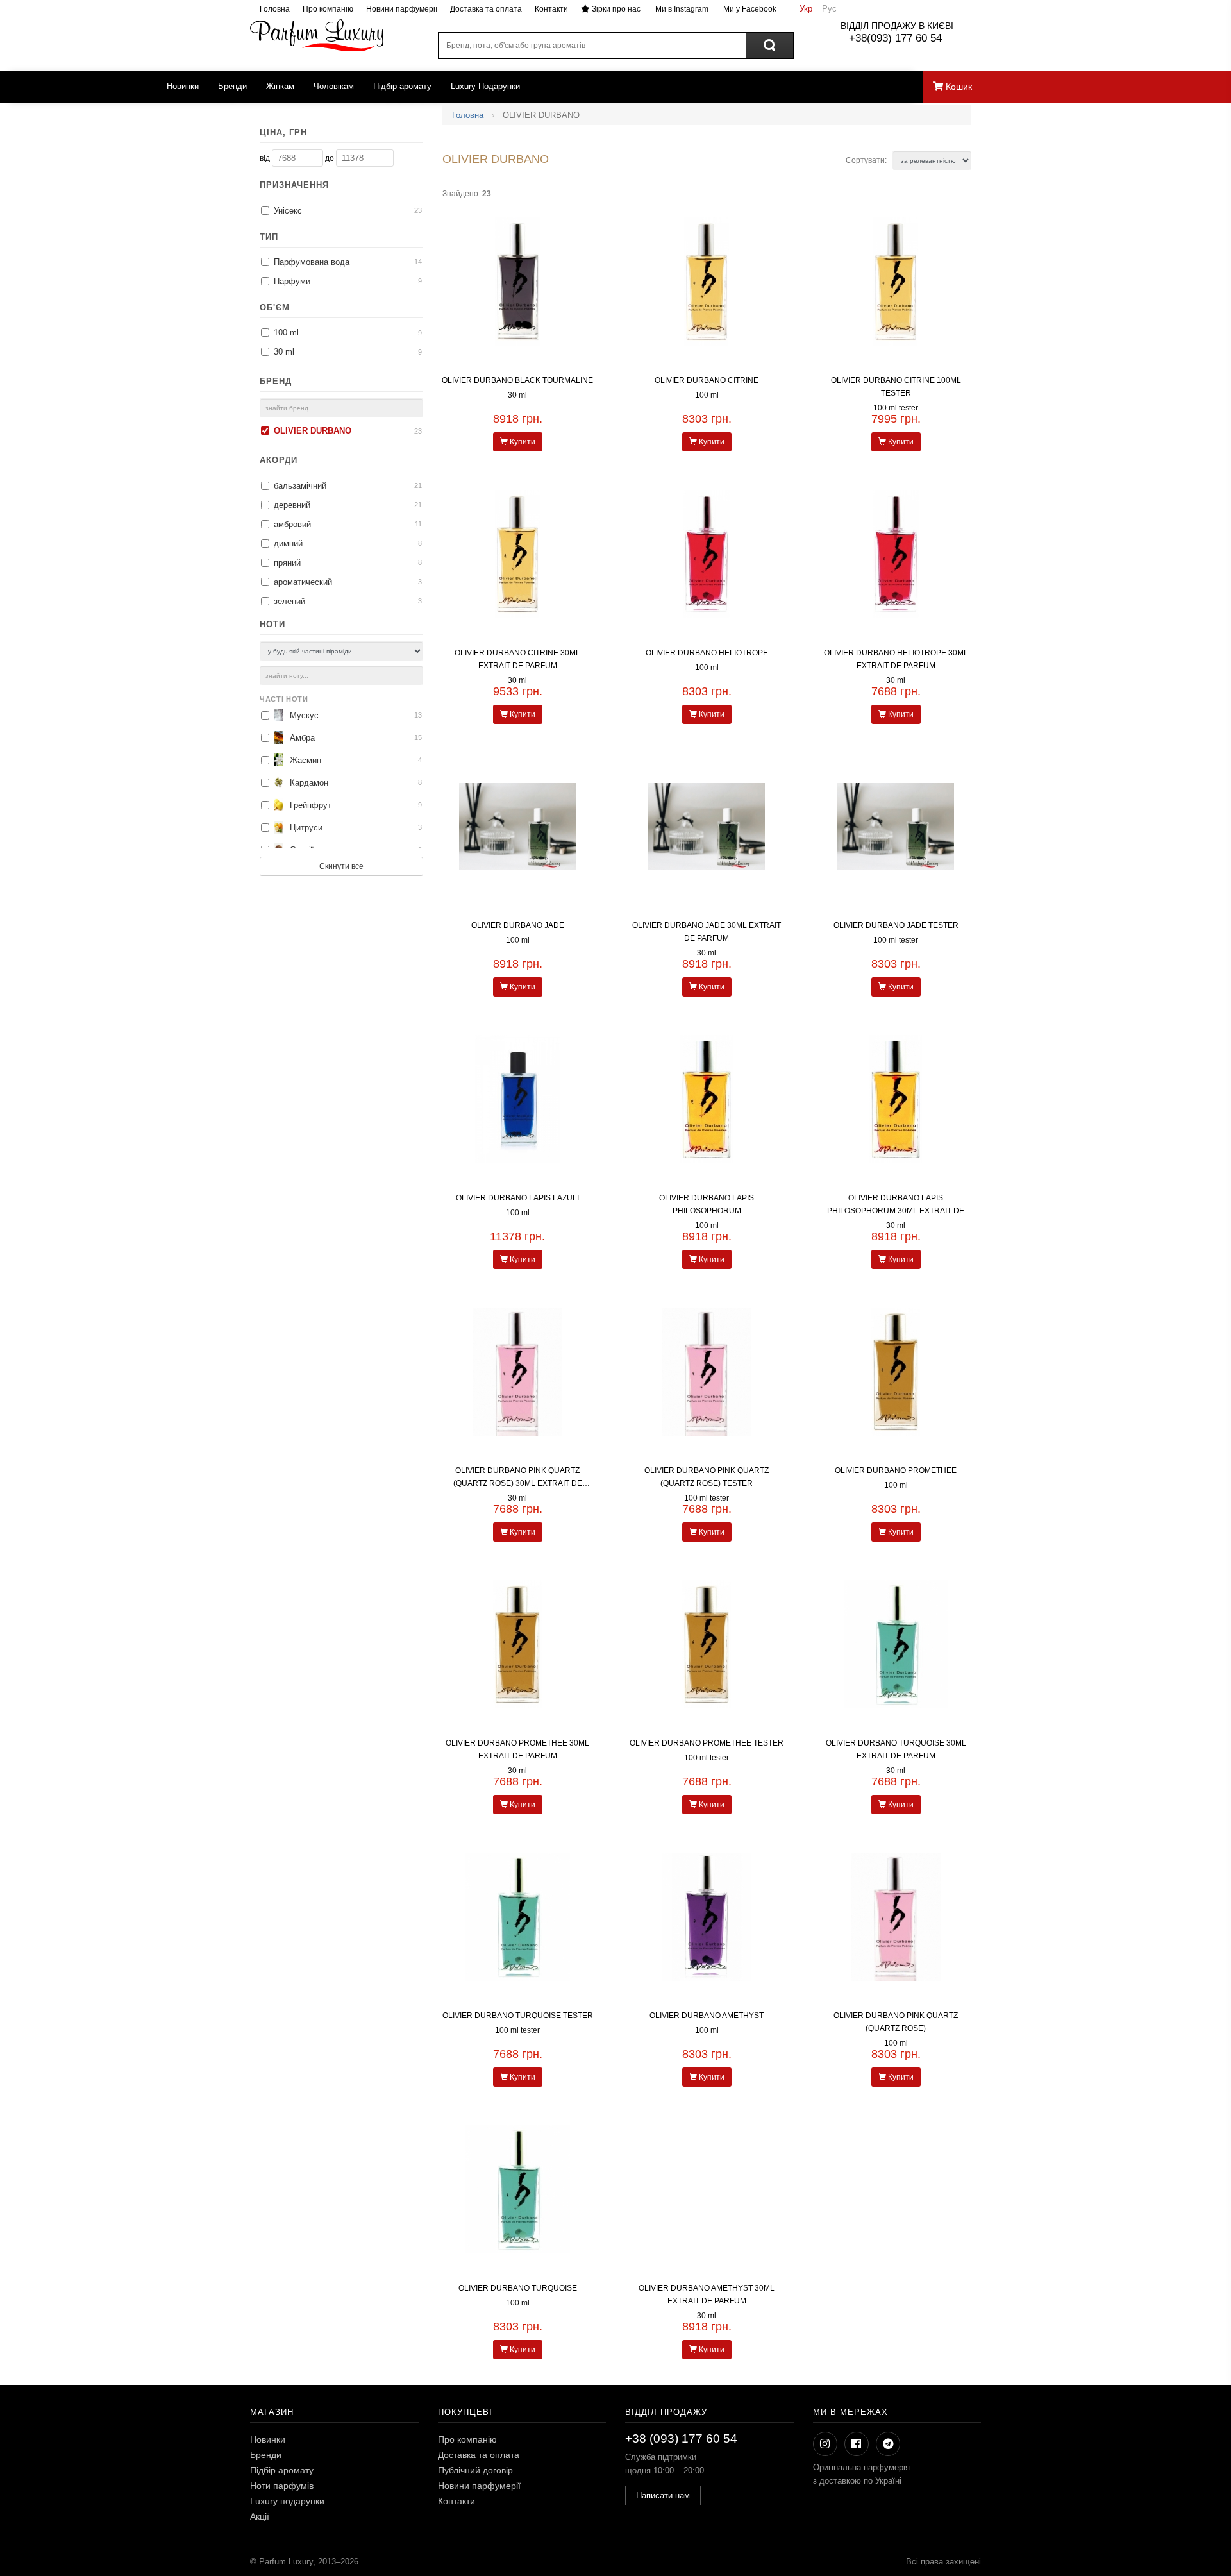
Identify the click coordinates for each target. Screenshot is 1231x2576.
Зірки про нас (615, 9)
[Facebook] (857, 2444)
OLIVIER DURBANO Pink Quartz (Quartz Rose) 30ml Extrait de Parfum (518, 1483)
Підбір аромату (402, 86)
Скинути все (341, 866)
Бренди (232, 86)
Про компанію (328, 9)
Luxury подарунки (287, 2501)
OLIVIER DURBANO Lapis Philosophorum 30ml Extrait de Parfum (896, 1211)
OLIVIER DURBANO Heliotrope (707, 653)
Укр (806, 9)
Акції (260, 2516)
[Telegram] (888, 2444)
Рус (829, 9)
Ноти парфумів (282, 2486)
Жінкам (280, 86)
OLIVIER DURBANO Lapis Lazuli (517, 1198)
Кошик (958, 87)
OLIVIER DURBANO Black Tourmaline (517, 380)
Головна (275, 9)
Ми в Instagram (681, 9)
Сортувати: (867, 160)
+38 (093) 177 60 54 (681, 2438)
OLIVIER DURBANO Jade (518, 925)
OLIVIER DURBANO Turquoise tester (518, 2016)
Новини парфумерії (402, 9)
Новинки (183, 86)
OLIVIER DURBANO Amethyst (707, 2016)
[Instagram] (825, 2444)
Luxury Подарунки (485, 86)
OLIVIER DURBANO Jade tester (896, 925)
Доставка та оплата (486, 9)
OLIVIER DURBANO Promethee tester (707, 1743)
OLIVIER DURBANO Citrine (707, 380)
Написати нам (663, 2496)
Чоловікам (334, 86)
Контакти (551, 9)
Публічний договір (475, 2470)
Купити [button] (522, 442)
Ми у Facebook (749, 9)
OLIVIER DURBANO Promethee (896, 1470)
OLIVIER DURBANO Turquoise (518, 2288)
